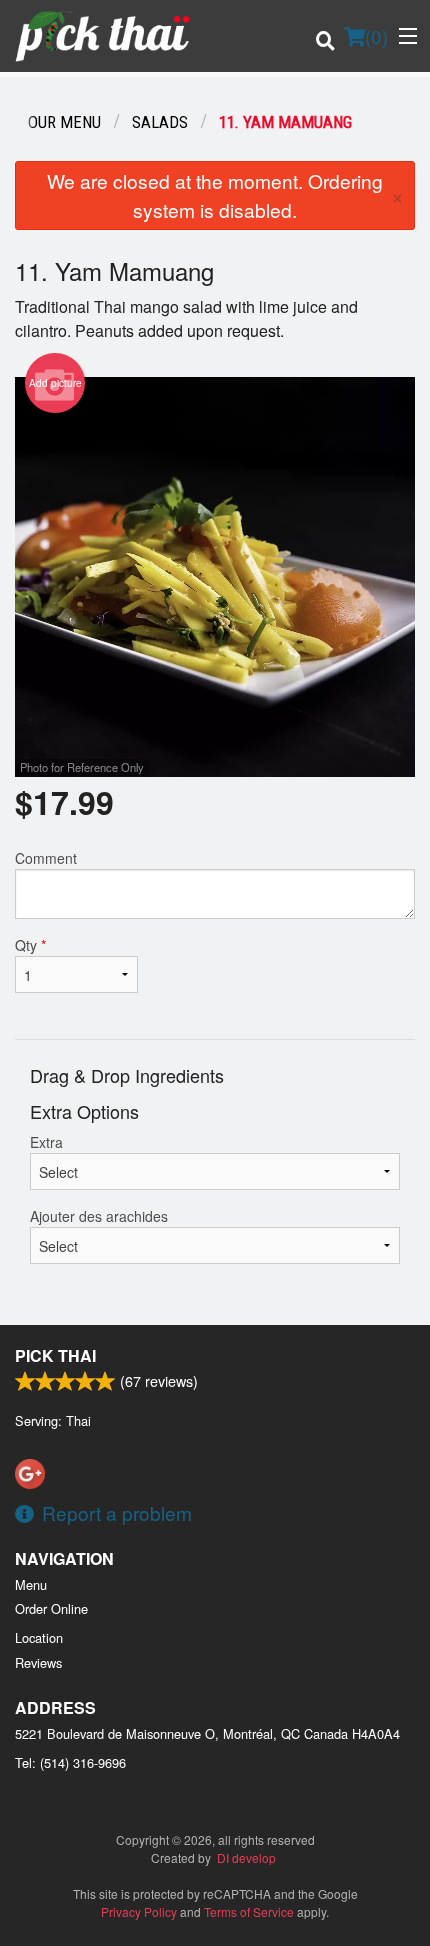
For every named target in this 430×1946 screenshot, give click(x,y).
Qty (30, 945)
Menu (31, 1584)
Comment (46, 858)
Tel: (70, 1762)
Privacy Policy (139, 1911)
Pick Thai (55, 1355)
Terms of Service (249, 1911)
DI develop (246, 1857)
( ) (376, 35)
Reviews (38, 1662)
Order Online (51, 1608)
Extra (46, 1142)
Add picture (55, 383)
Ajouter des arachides (99, 1216)
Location (39, 1637)
